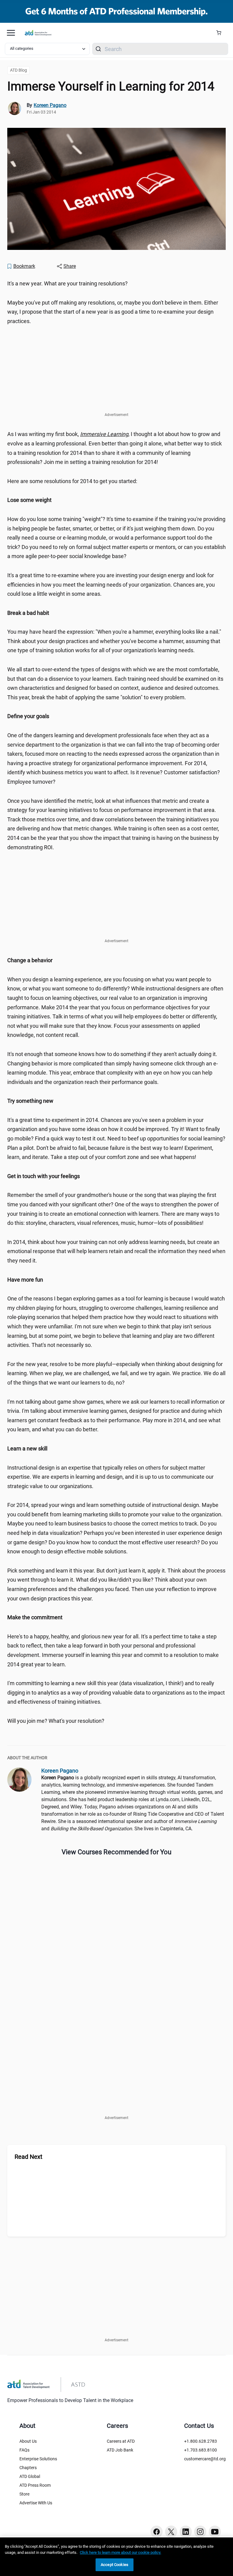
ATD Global (30, 2476)
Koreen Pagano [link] (50, 105)
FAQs (24, 2450)
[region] (116, 500)
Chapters (28, 2468)
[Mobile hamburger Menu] (11, 33)
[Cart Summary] (221, 33)
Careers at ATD (121, 2441)
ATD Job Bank (120, 2450)
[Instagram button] (200, 2532)
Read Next (29, 2157)
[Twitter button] (171, 2532)
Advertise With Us (36, 2503)
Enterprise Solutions (38, 2459)
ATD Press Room (35, 2485)
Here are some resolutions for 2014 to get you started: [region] (72, 481)
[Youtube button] (215, 2532)
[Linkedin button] (186, 2532)
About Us (28, 2441)
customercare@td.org (205, 2459)
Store (24, 2494)
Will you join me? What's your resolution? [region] (56, 1721)
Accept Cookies (115, 2565)
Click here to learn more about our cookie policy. (120, 2552)
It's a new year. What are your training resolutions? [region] (68, 283)
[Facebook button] (157, 2532)
